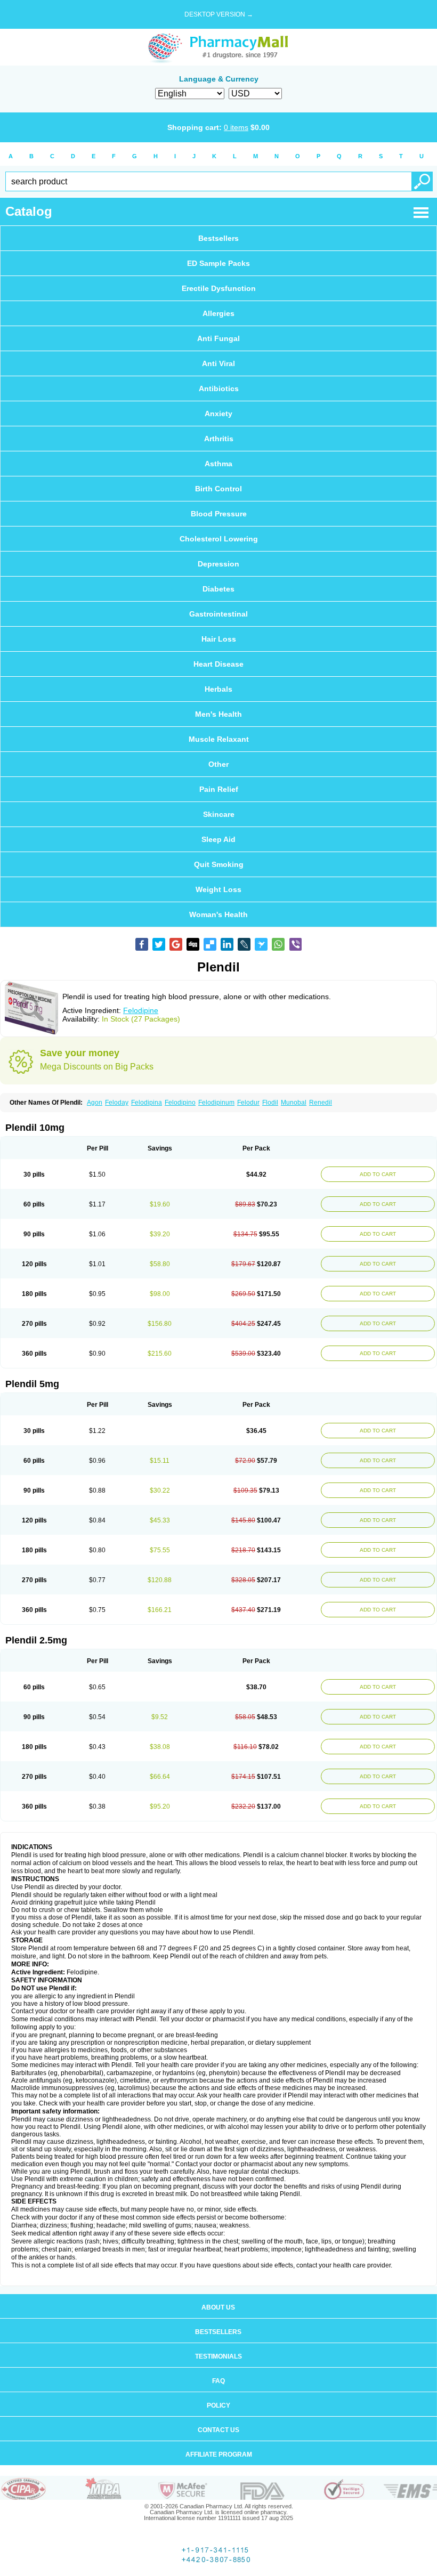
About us (218, 2307)
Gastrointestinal (218, 614)
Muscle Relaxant (219, 739)
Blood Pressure (219, 514)
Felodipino (180, 1103)
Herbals (218, 689)
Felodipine (141, 1010)
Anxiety (218, 414)
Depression (218, 564)
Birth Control (218, 489)
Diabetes (218, 589)
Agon (95, 1103)
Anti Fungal (218, 338)
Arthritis (219, 439)
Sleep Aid (218, 839)
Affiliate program (219, 2455)
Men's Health (218, 714)
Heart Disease (218, 664)
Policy (218, 2405)
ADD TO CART (378, 1174)
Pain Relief (219, 789)
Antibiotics (219, 388)
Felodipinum (216, 1103)
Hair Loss (219, 639)
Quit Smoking (219, 864)
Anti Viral (218, 363)
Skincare (219, 814)
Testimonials (218, 2356)
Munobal (294, 1103)
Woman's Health (218, 914)
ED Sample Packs (218, 263)
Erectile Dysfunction (219, 288)
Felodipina (147, 1103)
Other (218, 764)
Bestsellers (218, 238)
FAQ (218, 2381)
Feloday (117, 1103)
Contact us (218, 2430)
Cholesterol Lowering (219, 539)
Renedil (321, 1103)
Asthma (218, 464)
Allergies (218, 313)
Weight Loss (218, 889)
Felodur (248, 1103)
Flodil (270, 1103)
